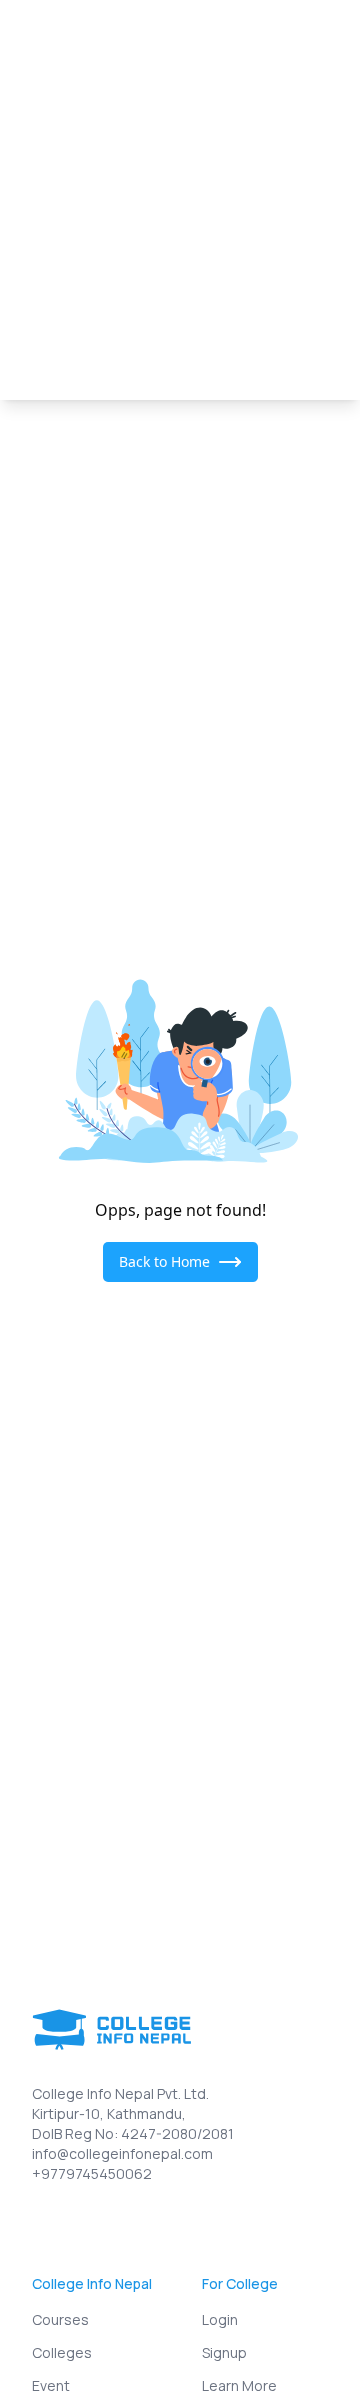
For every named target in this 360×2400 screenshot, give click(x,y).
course (271, 246)
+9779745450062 (92, 2173)
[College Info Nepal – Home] (93, 40)
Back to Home (164, 1261)
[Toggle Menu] (314, 40)
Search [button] (280, 149)
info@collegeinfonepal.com (122, 2153)
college (88, 246)
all (25, 246)
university (180, 246)
